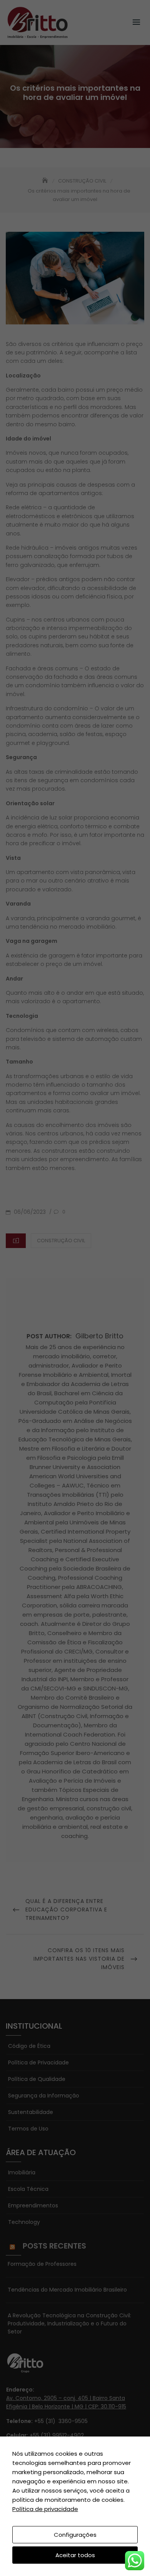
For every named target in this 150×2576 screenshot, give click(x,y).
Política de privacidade (45, 2509)
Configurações (75, 2535)
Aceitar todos (75, 2555)
